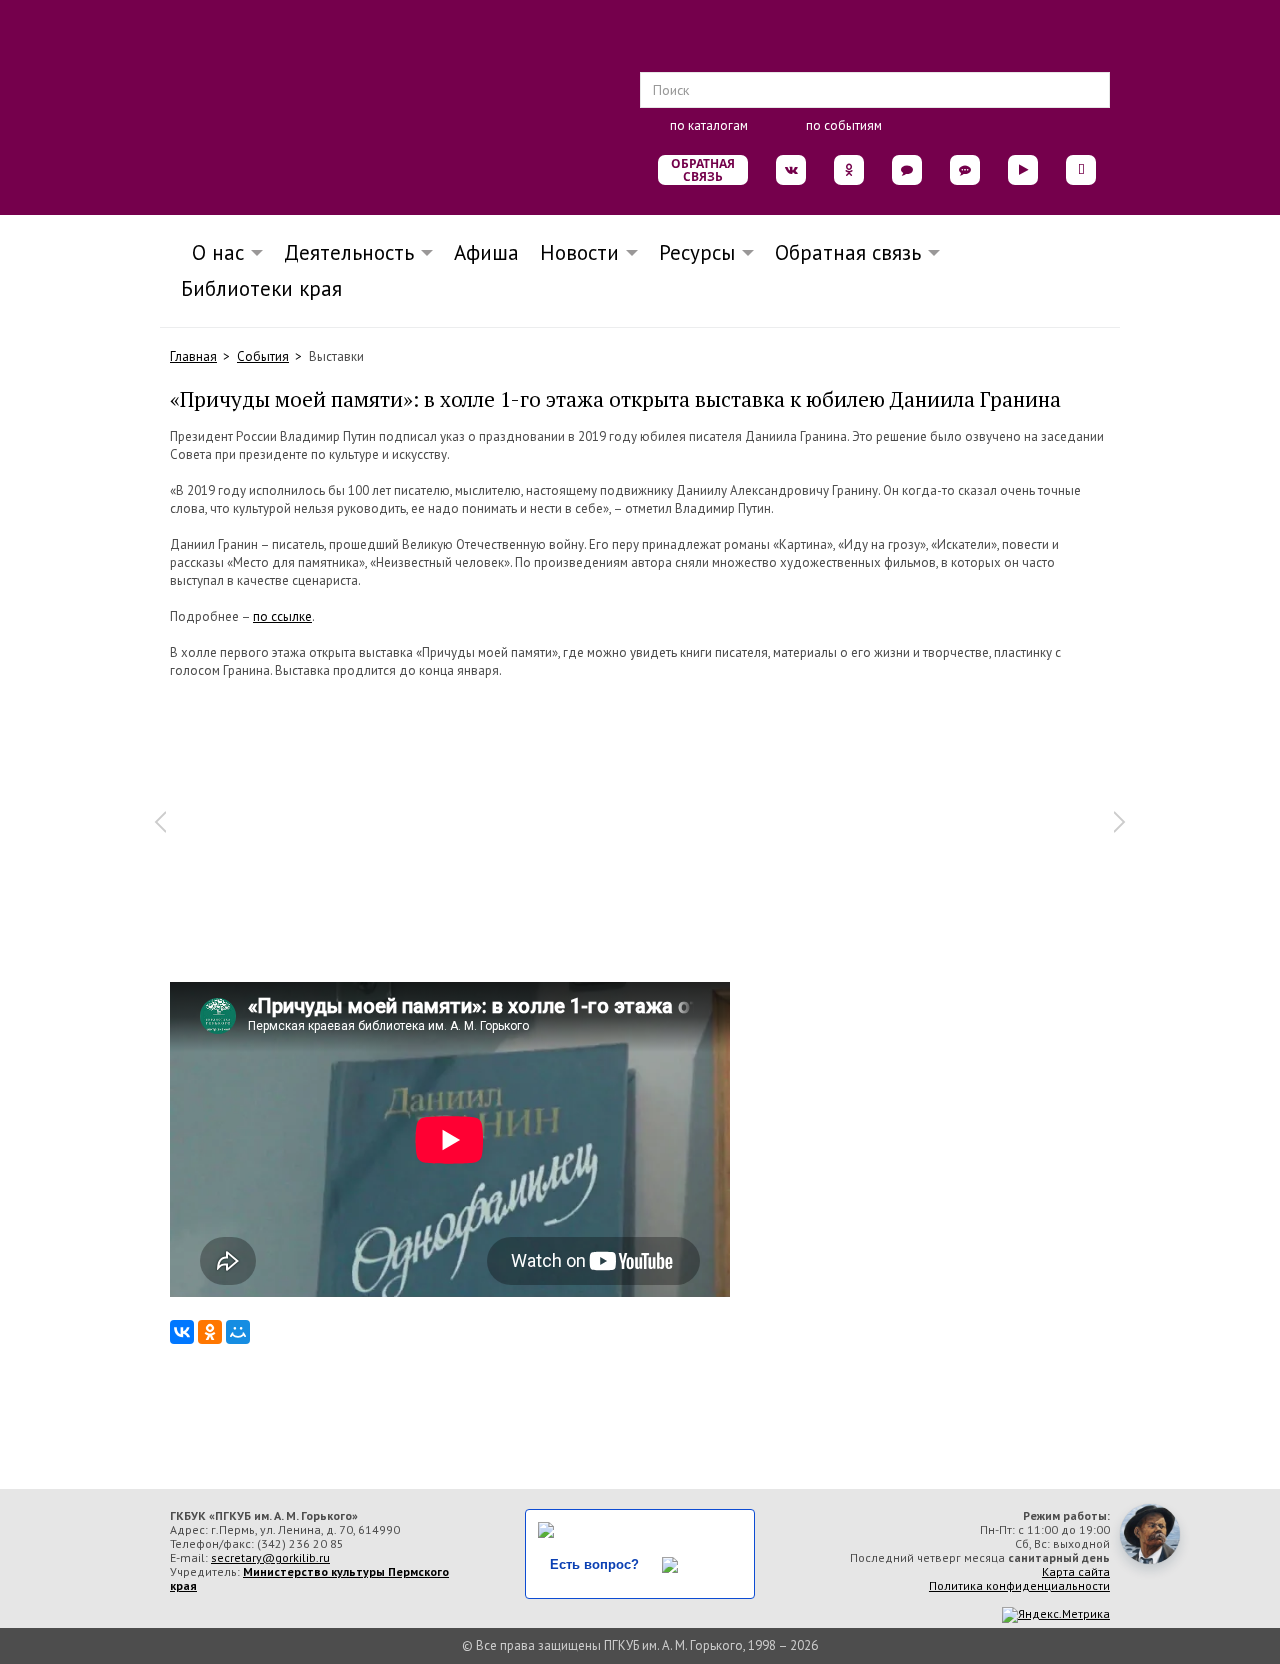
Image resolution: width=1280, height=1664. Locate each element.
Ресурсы (697, 252)
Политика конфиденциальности (1019, 1585)
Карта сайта (1076, 1571)
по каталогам (709, 125)
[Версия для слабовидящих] (1081, 170)
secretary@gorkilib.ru (270, 1557)
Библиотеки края (261, 288)
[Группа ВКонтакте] (791, 170)
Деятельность (349, 252)
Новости (579, 252)
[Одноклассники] (210, 1332)
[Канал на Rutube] (1023, 170)
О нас (212, 252)
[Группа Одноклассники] (849, 170)
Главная (193, 356)
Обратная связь (703, 170)
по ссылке (282, 616)
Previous (160, 822)
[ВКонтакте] (182, 1332)
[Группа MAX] (907, 170)
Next (1120, 822)
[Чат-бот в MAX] (965, 170)
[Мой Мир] (238, 1332)
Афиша (486, 252)
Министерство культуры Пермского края (309, 1578)
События (263, 356)
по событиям (844, 125)
